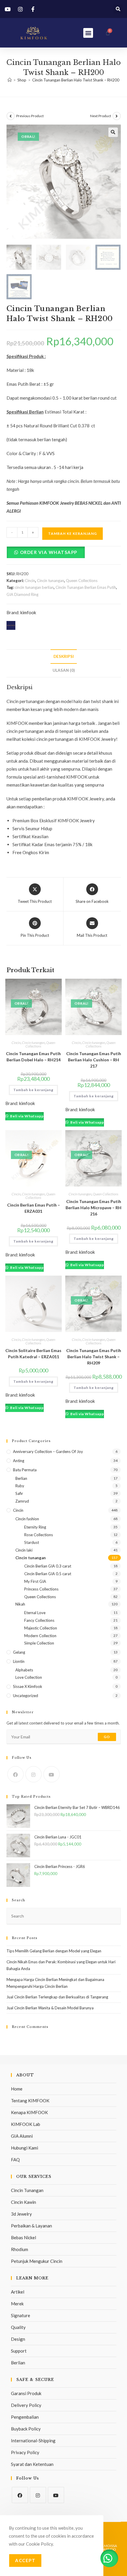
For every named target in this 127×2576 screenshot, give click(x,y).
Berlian (21, 1478)
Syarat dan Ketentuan (32, 2464)
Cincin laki (24, 1550)
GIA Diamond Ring (22, 594)
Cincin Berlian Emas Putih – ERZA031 (34, 1208)
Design (18, 2339)
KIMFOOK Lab (26, 2124)
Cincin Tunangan (27, 2190)
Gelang (19, 1652)
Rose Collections (39, 1535)
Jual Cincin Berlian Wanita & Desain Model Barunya (50, 2008)
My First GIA (35, 1581)
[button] (118, 9)
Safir (19, 1493)
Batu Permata (25, 1470)
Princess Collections (41, 1589)
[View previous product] (11, 116)
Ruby (20, 1486)
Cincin (30, 581)
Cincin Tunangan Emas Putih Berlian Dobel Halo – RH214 (33, 1057)
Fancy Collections (39, 1620)
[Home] (10, 80)
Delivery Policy (26, 2405)
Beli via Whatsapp (26, 1116)
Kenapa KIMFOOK (29, 2112)
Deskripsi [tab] (64, 656)
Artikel (18, 2292)
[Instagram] (34, 1774)
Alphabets (24, 1670)
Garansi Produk (26, 2393)
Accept (25, 2560)
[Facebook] (16, 1774)
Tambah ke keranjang (73, 533)
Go (107, 1737)
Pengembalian (25, 2417)
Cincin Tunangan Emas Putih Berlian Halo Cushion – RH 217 (94, 1060)
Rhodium (19, 2249)
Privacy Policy (25, 2452)
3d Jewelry (21, 2214)
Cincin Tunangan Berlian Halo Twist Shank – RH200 (76, 80)
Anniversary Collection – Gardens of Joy (48, 1452)
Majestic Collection (41, 1628)
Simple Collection (39, 1643)
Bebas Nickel (23, 2237)
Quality (18, 2327)
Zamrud (22, 1501)
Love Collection (29, 1677)
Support (19, 2351)
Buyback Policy (26, 2429)
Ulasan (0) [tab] (64, 670)
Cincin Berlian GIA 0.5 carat (48, 1574)
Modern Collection (40, 1636)
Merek (17, 2304)
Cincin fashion (27, 1519)
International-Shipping (33, 2441)
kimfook (28, 612)
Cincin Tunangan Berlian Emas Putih (86, 587)
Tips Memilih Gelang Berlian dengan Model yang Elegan (54, 1951)
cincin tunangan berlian (34, 587)
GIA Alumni (22, 2136)
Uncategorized (26, 1696)
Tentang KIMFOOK (30, 2101)
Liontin (19, 1661)
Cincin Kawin (23, 2202)
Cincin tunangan (51, 581)
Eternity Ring (35, 1527)
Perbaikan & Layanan (31, 2226)
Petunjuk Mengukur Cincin (37, 2261)
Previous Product (30, 116)
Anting (19, 1461)
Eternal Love (35, 1613)
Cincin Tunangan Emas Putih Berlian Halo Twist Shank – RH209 (94, 1357)
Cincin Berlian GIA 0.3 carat (48, 1566)
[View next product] (117, 116)
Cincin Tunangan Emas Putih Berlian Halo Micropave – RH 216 (93, 1208)
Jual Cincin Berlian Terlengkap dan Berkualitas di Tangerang (57, 1997)
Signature (21, 2315)
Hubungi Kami (25, 2148)
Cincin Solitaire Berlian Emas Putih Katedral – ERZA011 (33, 1354)
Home (17, 2089)
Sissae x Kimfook (28, 1686)
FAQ (15, 2160)
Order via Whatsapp (49, 552)
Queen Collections (82, 581)
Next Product (101, 116)
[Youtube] (52, 1774)
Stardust (32, 1542)
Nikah (20, 1604)
